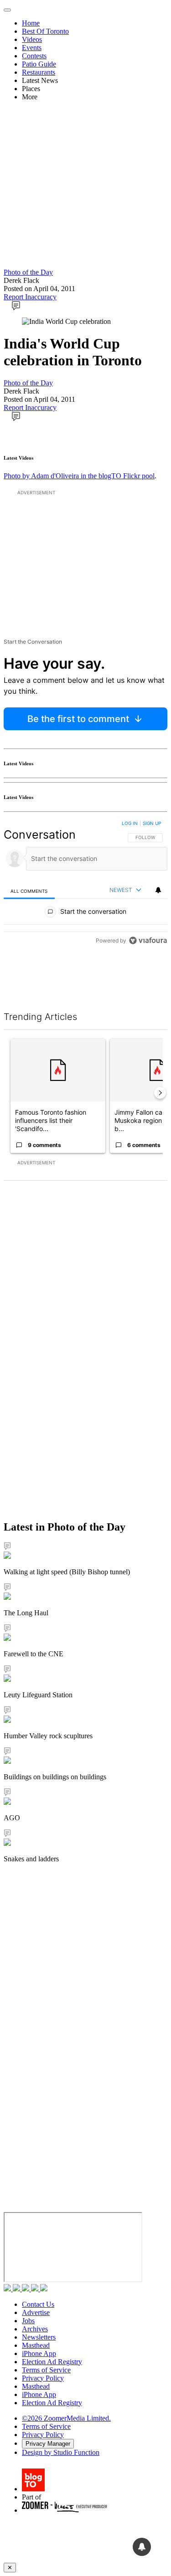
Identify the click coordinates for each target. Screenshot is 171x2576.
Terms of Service (46, 2370)
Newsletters (39, 2337)
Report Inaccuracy (30, 297)
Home (31, 23)
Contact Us (38, 2304)
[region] (85, 884)
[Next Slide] (160, 1093)
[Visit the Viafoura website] (148, 940)
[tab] (29, 891)
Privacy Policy (43, 2378)
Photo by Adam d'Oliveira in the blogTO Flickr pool (79, 476)
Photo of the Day (28, 272)
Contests (34, 56)
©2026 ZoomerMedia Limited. (66, 2418)
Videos (32, 39)
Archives (35, 2329)
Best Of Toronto (45, 31)
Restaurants (39, 72)
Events (32, 48)
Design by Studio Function (61, 2452)
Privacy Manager (48, 2444)
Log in (130, 823)
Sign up (152, 823)
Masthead (36, 2345)
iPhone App (39, 2353)
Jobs (28, 2321)
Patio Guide (39, 64)
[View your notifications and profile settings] (158, 890)
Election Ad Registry (52, 2362)
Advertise (36, 2312)
